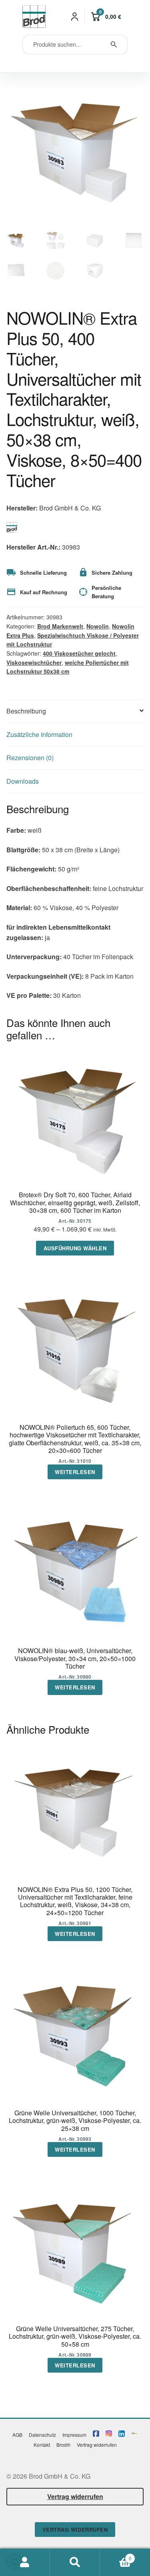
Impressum (74, 2435)
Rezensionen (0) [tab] (30, 758)
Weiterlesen (75, 1472)
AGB (17, 2435)
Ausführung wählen (75, 1248)
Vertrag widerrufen (97, 2445)
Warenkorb (116, 2555)
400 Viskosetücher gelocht (79, 653)
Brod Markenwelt (60, 626)
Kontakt (42, 2445)
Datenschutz (42, 2435)
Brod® (63, 2445)
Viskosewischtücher (34, 662)
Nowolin (98, 626)
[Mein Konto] (75, 17)
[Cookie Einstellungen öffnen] (14, 2565)
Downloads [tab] (23, 781)
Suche (75, 2562)
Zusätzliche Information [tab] (39, 734)
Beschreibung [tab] (26, 711)
